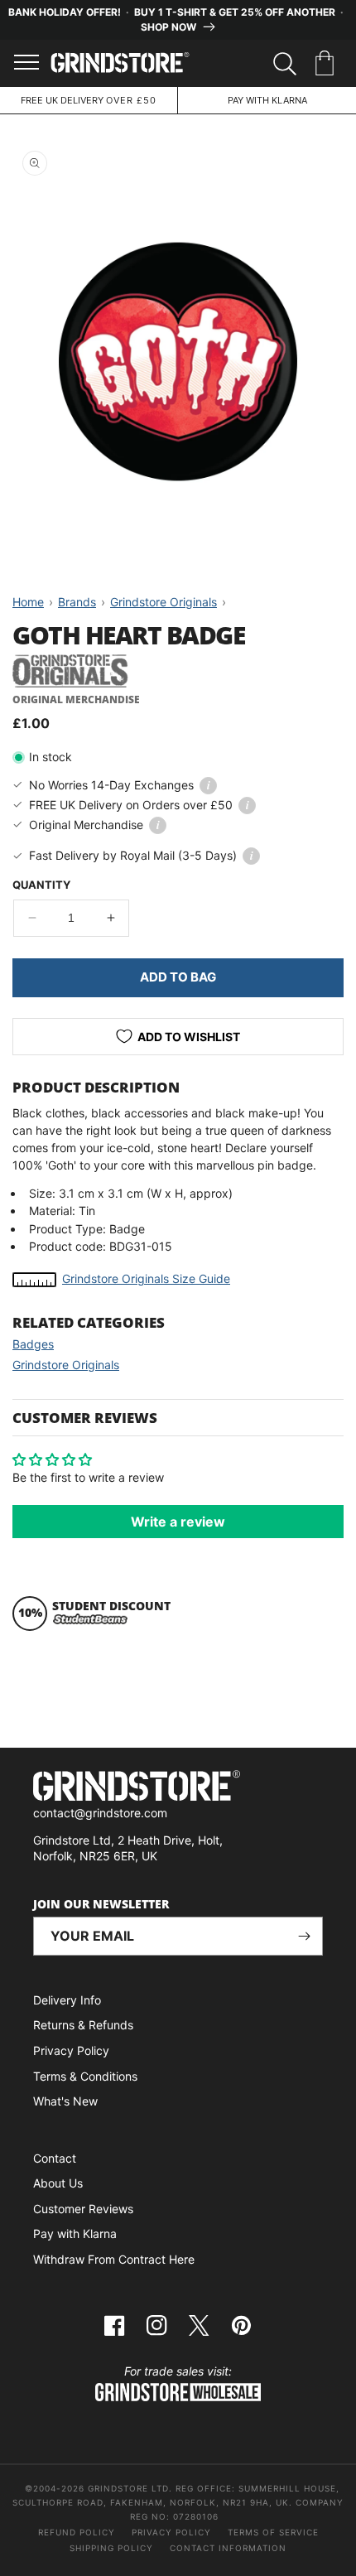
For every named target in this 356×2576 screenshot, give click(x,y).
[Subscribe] (304, 1936)
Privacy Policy (71, 2050)
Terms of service (273, 2532)
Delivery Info (67, 2000)
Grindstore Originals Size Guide (146, 1278)
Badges (33, 1344)
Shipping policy (111, 2548)
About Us (58, 2183)
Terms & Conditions (85, 2076)
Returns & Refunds (83, 2025)
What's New (65, 2101)
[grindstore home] (178, 1788)
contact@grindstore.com (100, 1813)
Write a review (178, 1522)
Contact (55, 2158)
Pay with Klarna (75, 2233)
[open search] (285, 64)
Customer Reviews (83, 2209)
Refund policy (77, 2532)
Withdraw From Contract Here (114, 2259)
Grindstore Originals (66, 1365)
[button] (327, 64)
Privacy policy (171, 2532)
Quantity (41, 885)
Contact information (228, 2548)
